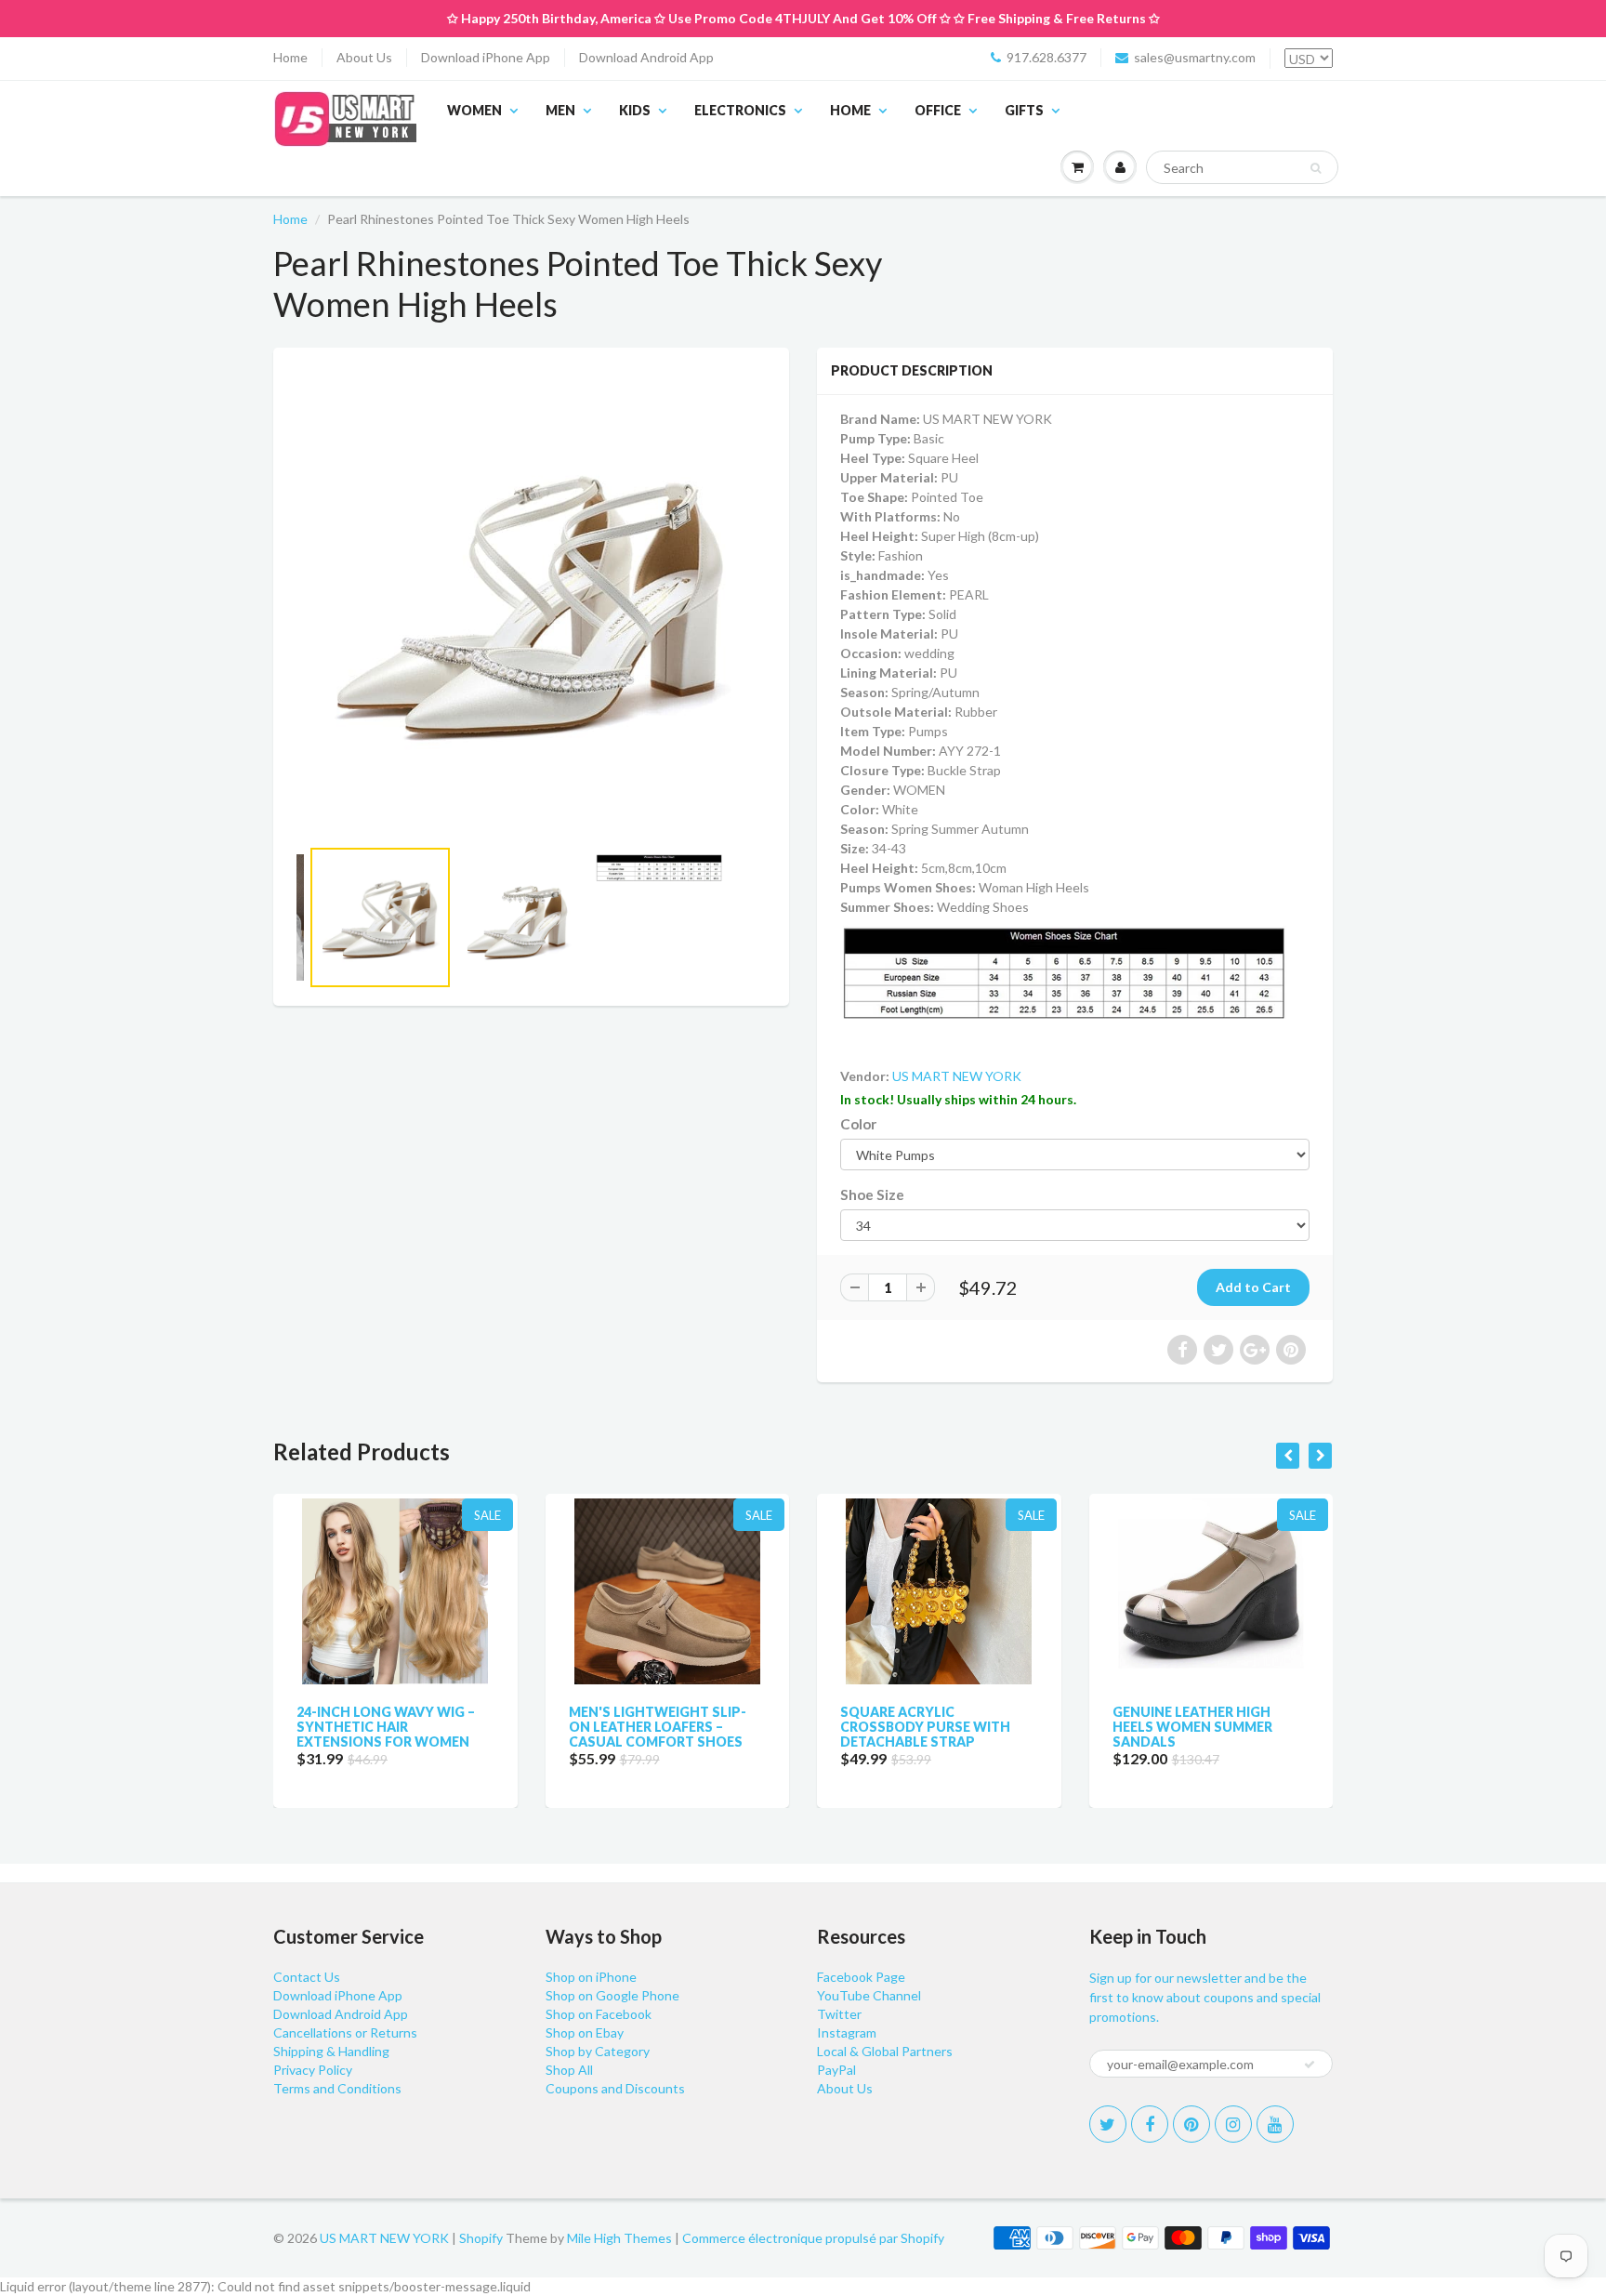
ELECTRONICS (740, 110)
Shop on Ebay (585, 2032)
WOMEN (474, 110)
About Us (364, 57)
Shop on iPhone (591, 1977)
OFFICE (938, 110)
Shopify (481, 2238)
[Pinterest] (1191, 2124)
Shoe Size (872, 1194)
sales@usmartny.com (1195, 57)
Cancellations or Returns (345, 2032)
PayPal (836, 2070)
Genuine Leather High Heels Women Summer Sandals (1192, 1727)
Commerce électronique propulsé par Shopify (813, 2238)
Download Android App (646, 57)
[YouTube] (1275, 2124)
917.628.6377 (1047, 57)
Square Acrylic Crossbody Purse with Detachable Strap (925, 1727)
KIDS (635, 110)
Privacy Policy (313, 2070)
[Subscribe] (1310, 2065)
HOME (850, 110)
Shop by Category (598, 2051)
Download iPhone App (486, 57)
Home (290, 57)
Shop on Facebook (599, 2014)
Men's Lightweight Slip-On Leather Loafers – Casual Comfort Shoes (658, 1727)
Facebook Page (861, 1977)
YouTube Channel (869, 1995)
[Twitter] (1108, 2124)
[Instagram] (1233, 2124)
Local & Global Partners (885, 2051)
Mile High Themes (619, 2238)
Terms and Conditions (337, 2088)
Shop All (569, 2070)
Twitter (839, 2014)
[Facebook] (1150, 2124)
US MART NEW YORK (957, 1076)
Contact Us (307, 1977)
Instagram (847, 2032)
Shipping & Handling (331, 2051)
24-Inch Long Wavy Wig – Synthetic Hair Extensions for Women (386, 1727)
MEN (560, 110)
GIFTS (1024, 110)
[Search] (1316, 168)
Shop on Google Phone (612, 1995)
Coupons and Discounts (615, 2088)
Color (858, 1124)
